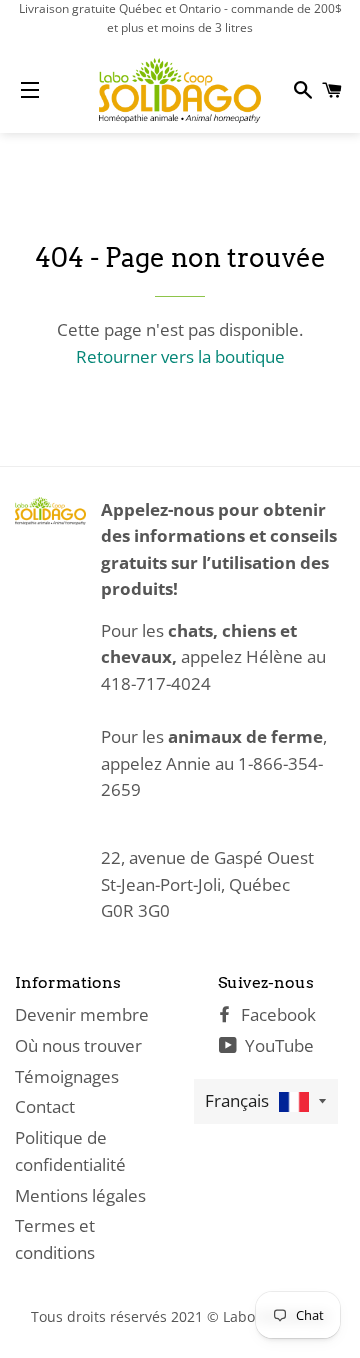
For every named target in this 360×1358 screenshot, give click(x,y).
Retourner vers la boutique (180, 356)
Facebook (276, 1014)
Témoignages (67, 1076)
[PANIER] (330, 90)
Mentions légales (80, 1195)
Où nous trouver (78, 1045)
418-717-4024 (156, 683)
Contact (45, 1106)
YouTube (277, 1045)
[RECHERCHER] (301, 90)
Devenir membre (82, 1014)
